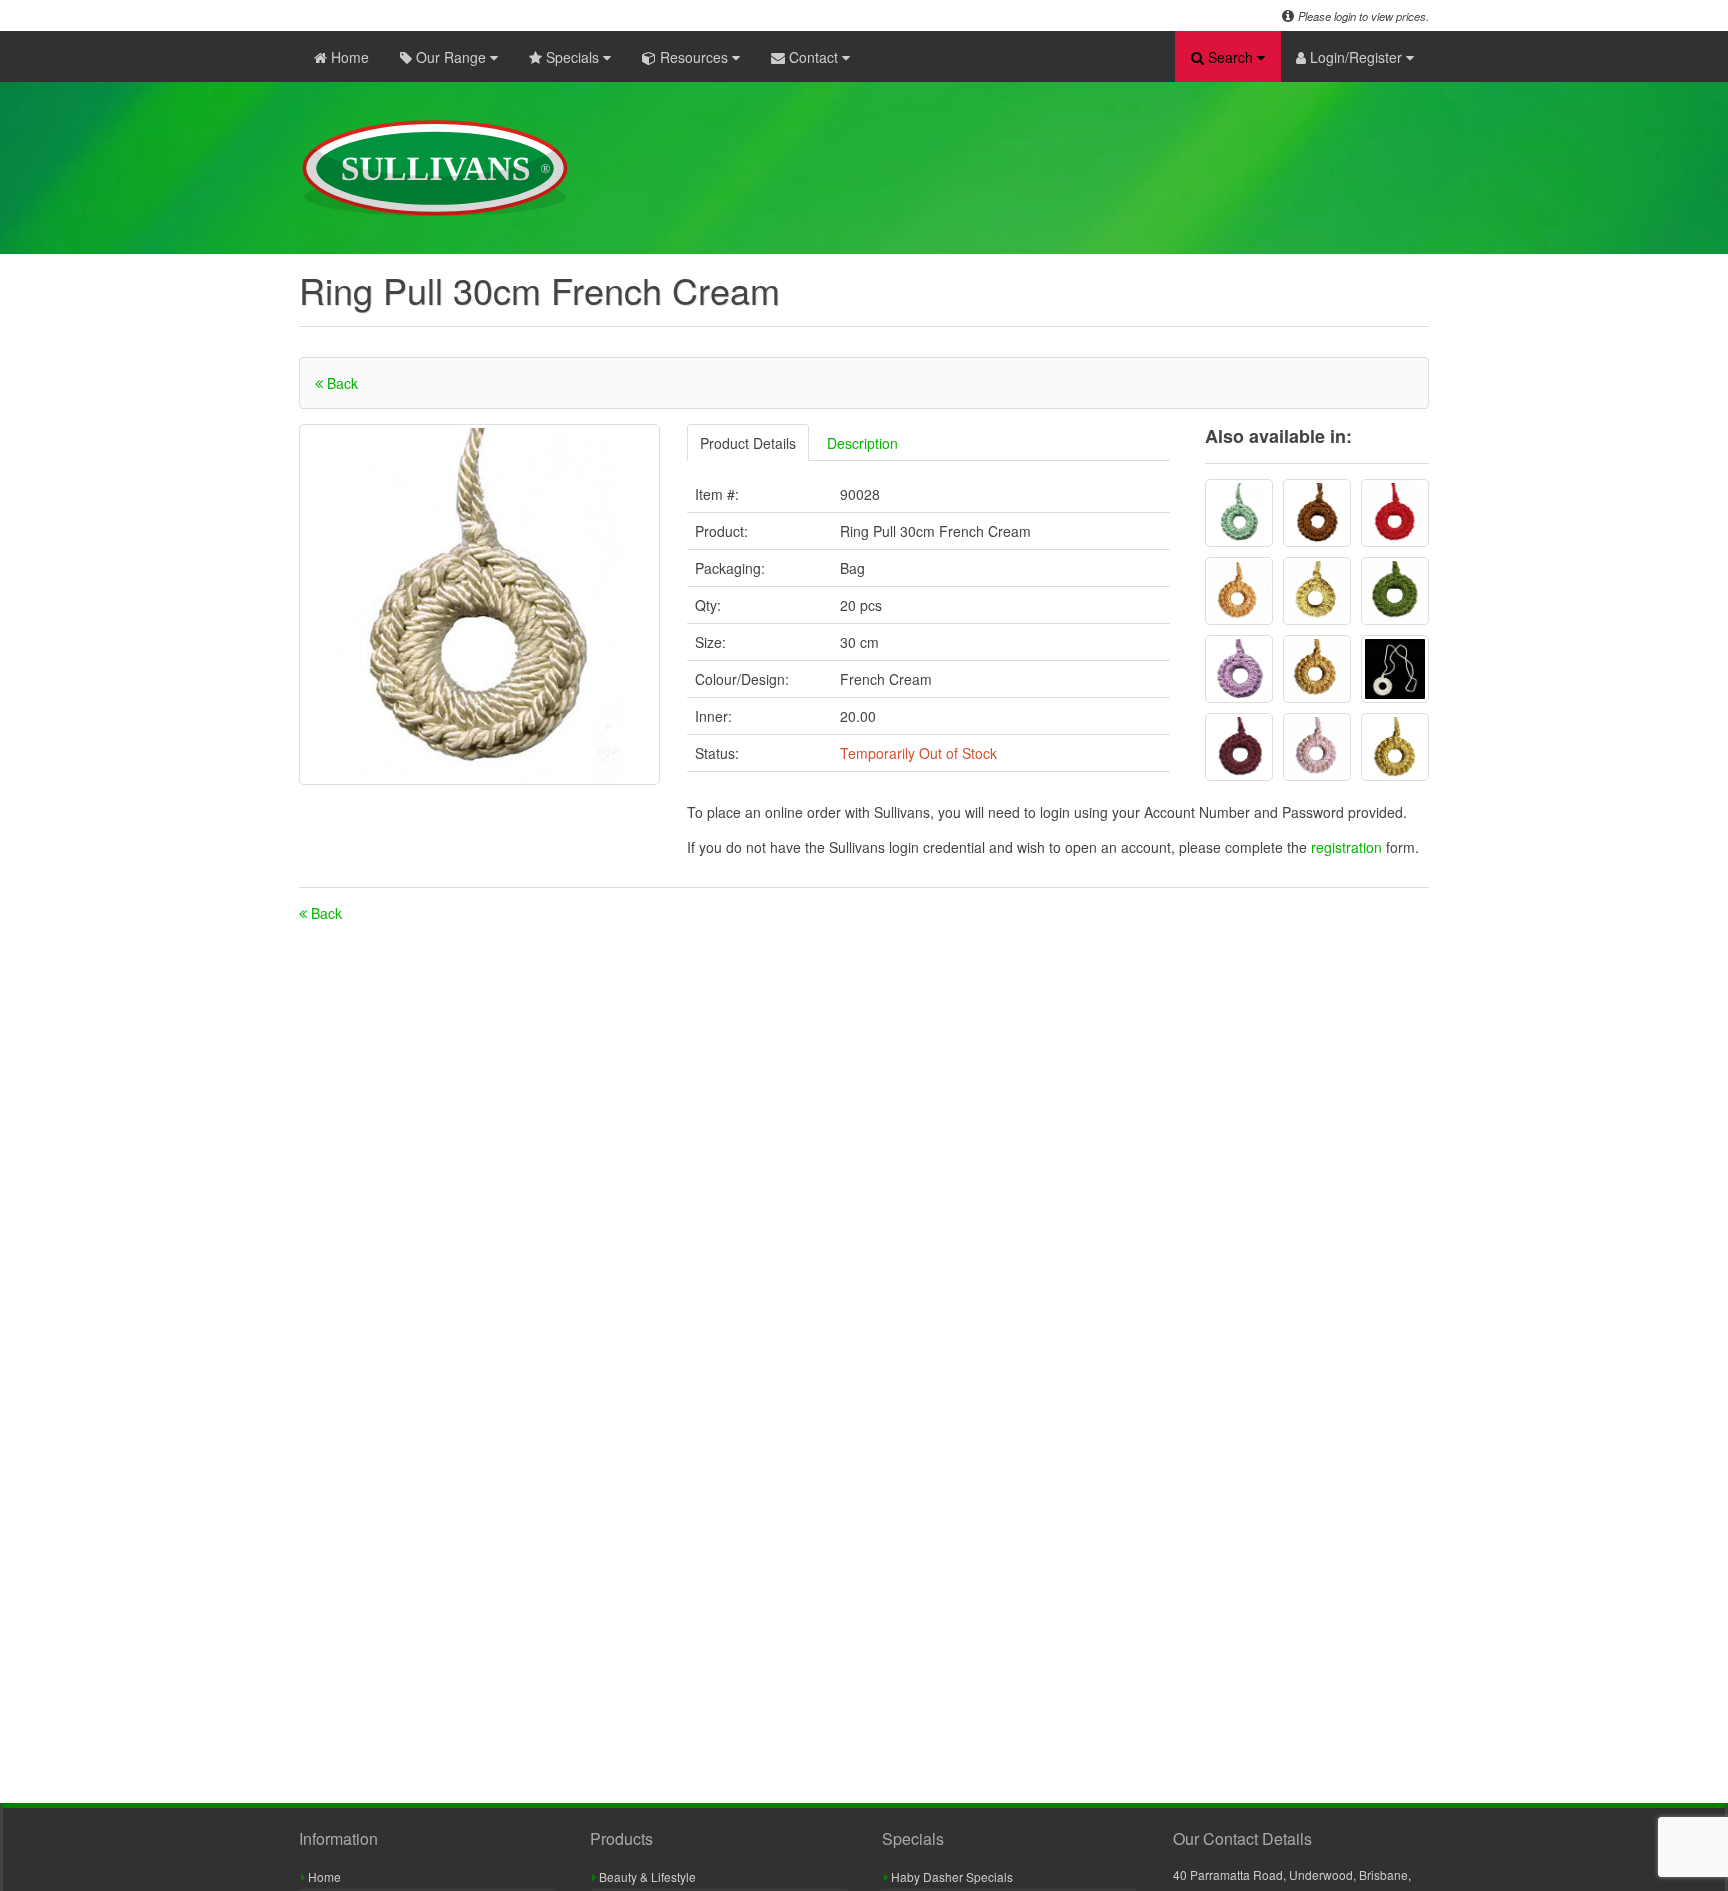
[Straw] (1317, 591)
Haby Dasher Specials (950, 1876)
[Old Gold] (1317, 669)
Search (1230, 57)
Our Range (451, 57)
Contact (813, 57)
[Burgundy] (1239, 747)
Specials (572, 57)
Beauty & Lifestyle (646, 1876)
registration (1348, 847)
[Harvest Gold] (1395, 747)
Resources (694, 57)
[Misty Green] (1239, 513)
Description (862, 443)
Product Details (748, 443)
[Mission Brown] (1317, 513)
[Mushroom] (1317, 747)
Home (348, 57)
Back (340, 383)
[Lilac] (1239, 669)
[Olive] (1395, 591)
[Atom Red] (1395, 513)
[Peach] (1239, 591)
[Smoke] (1395, 669)
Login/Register (1356, 57)
